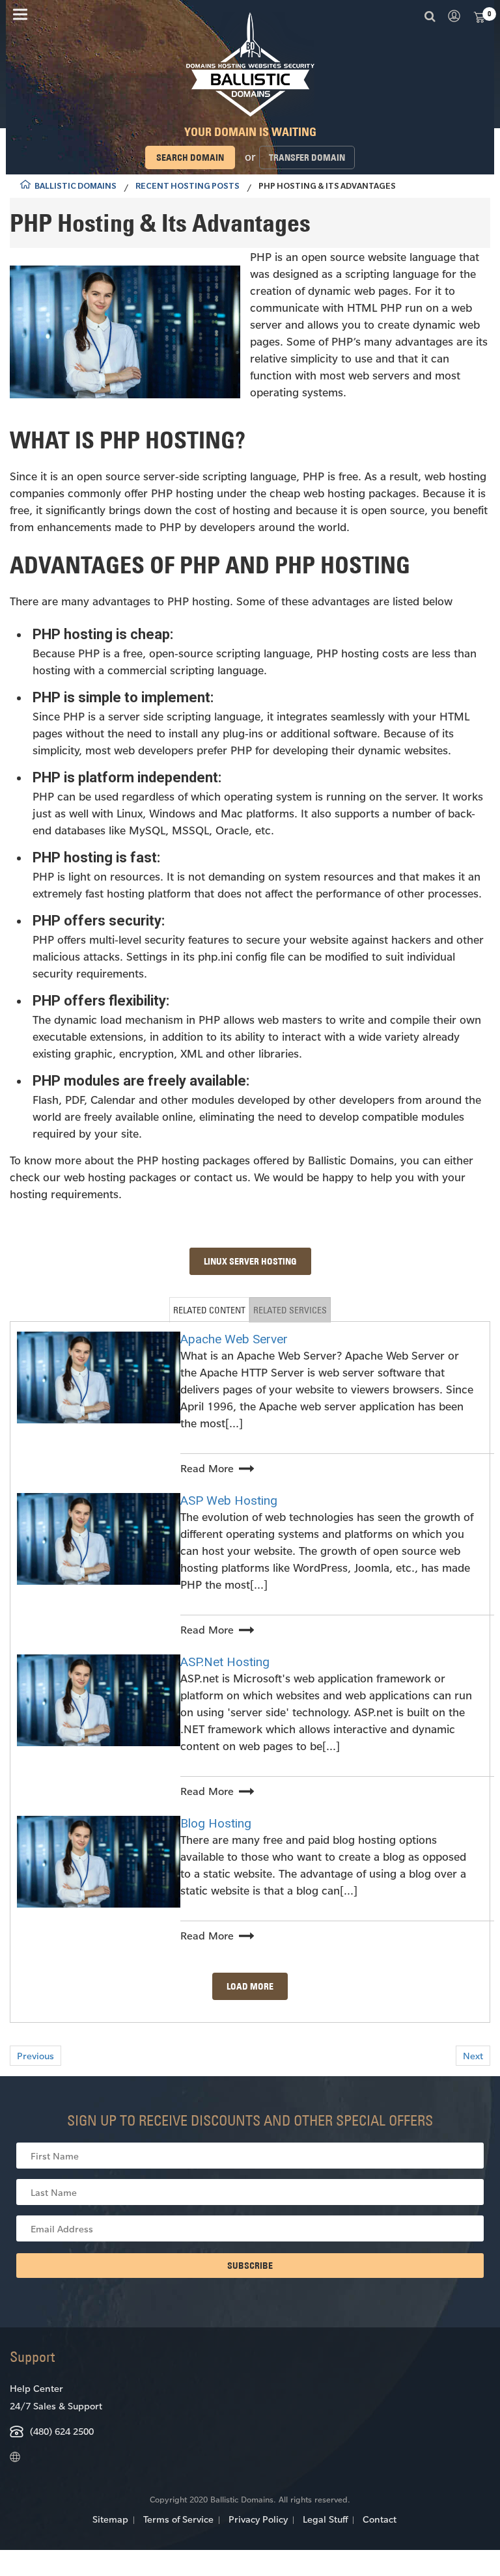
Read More (207, 1468)
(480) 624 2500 (62, 2431)
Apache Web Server (234, 1339)
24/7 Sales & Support (56, 2406)
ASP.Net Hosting (225, 1662)
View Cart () (479, 16)
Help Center (36, 2388)
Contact (380, 2519)
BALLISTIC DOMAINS (76, 187)
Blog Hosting (216, 1823)
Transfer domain (307, 158)
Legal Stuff (325, 2519)
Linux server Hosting (250, 1261)
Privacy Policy (258, 2519)
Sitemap (110, 2519)
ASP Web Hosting (229, 1500)
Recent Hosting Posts (187, 187)
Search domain (190, 158)
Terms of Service (178, 2519)
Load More (250, 1986)
